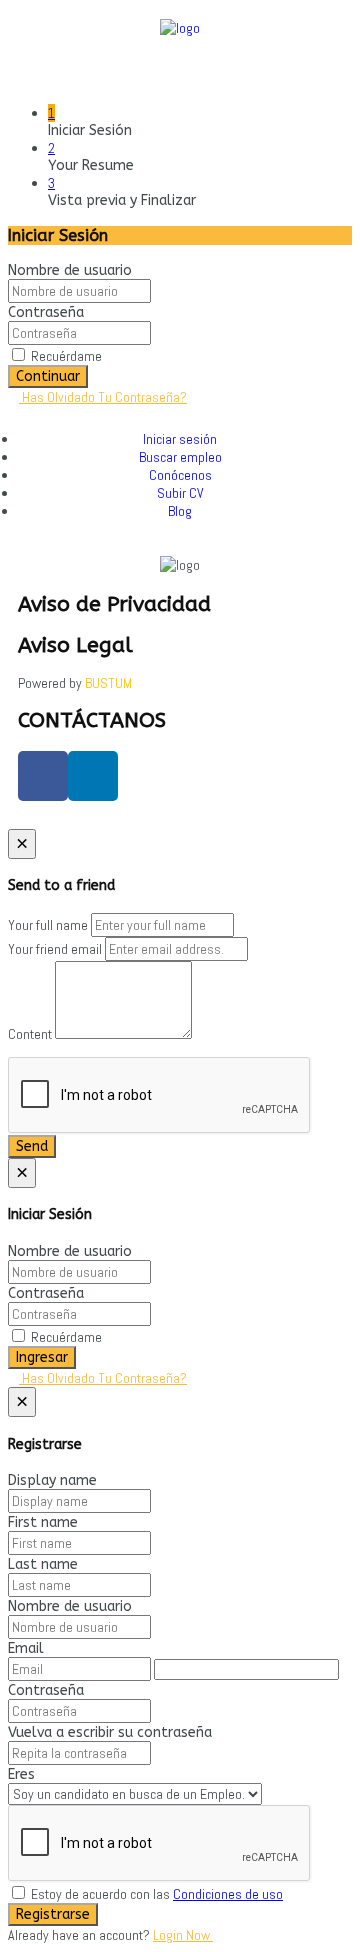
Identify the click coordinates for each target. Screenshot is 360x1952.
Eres (21, 1774)
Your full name (48, 925)
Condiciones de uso (228, 1894)
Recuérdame (65, 356)
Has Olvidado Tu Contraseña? (103, 397)
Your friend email (55, 949)
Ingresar (42, 1357)
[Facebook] (43, 776)
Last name (43, 1564)
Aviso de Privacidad (114, 604)
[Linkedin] (93, 776)
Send (32, 1146)
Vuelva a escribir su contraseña (110, 1732)
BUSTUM (108, 683)
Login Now (183, 1935)
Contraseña (46, 312)
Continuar (48, 376)
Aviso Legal (75, 645)
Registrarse (53, 1914)
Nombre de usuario (70, 270)
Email (26, 1648)
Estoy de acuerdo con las (155, 1894)
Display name (52, 1480)
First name (43, 1522)
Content (30, 1034)
